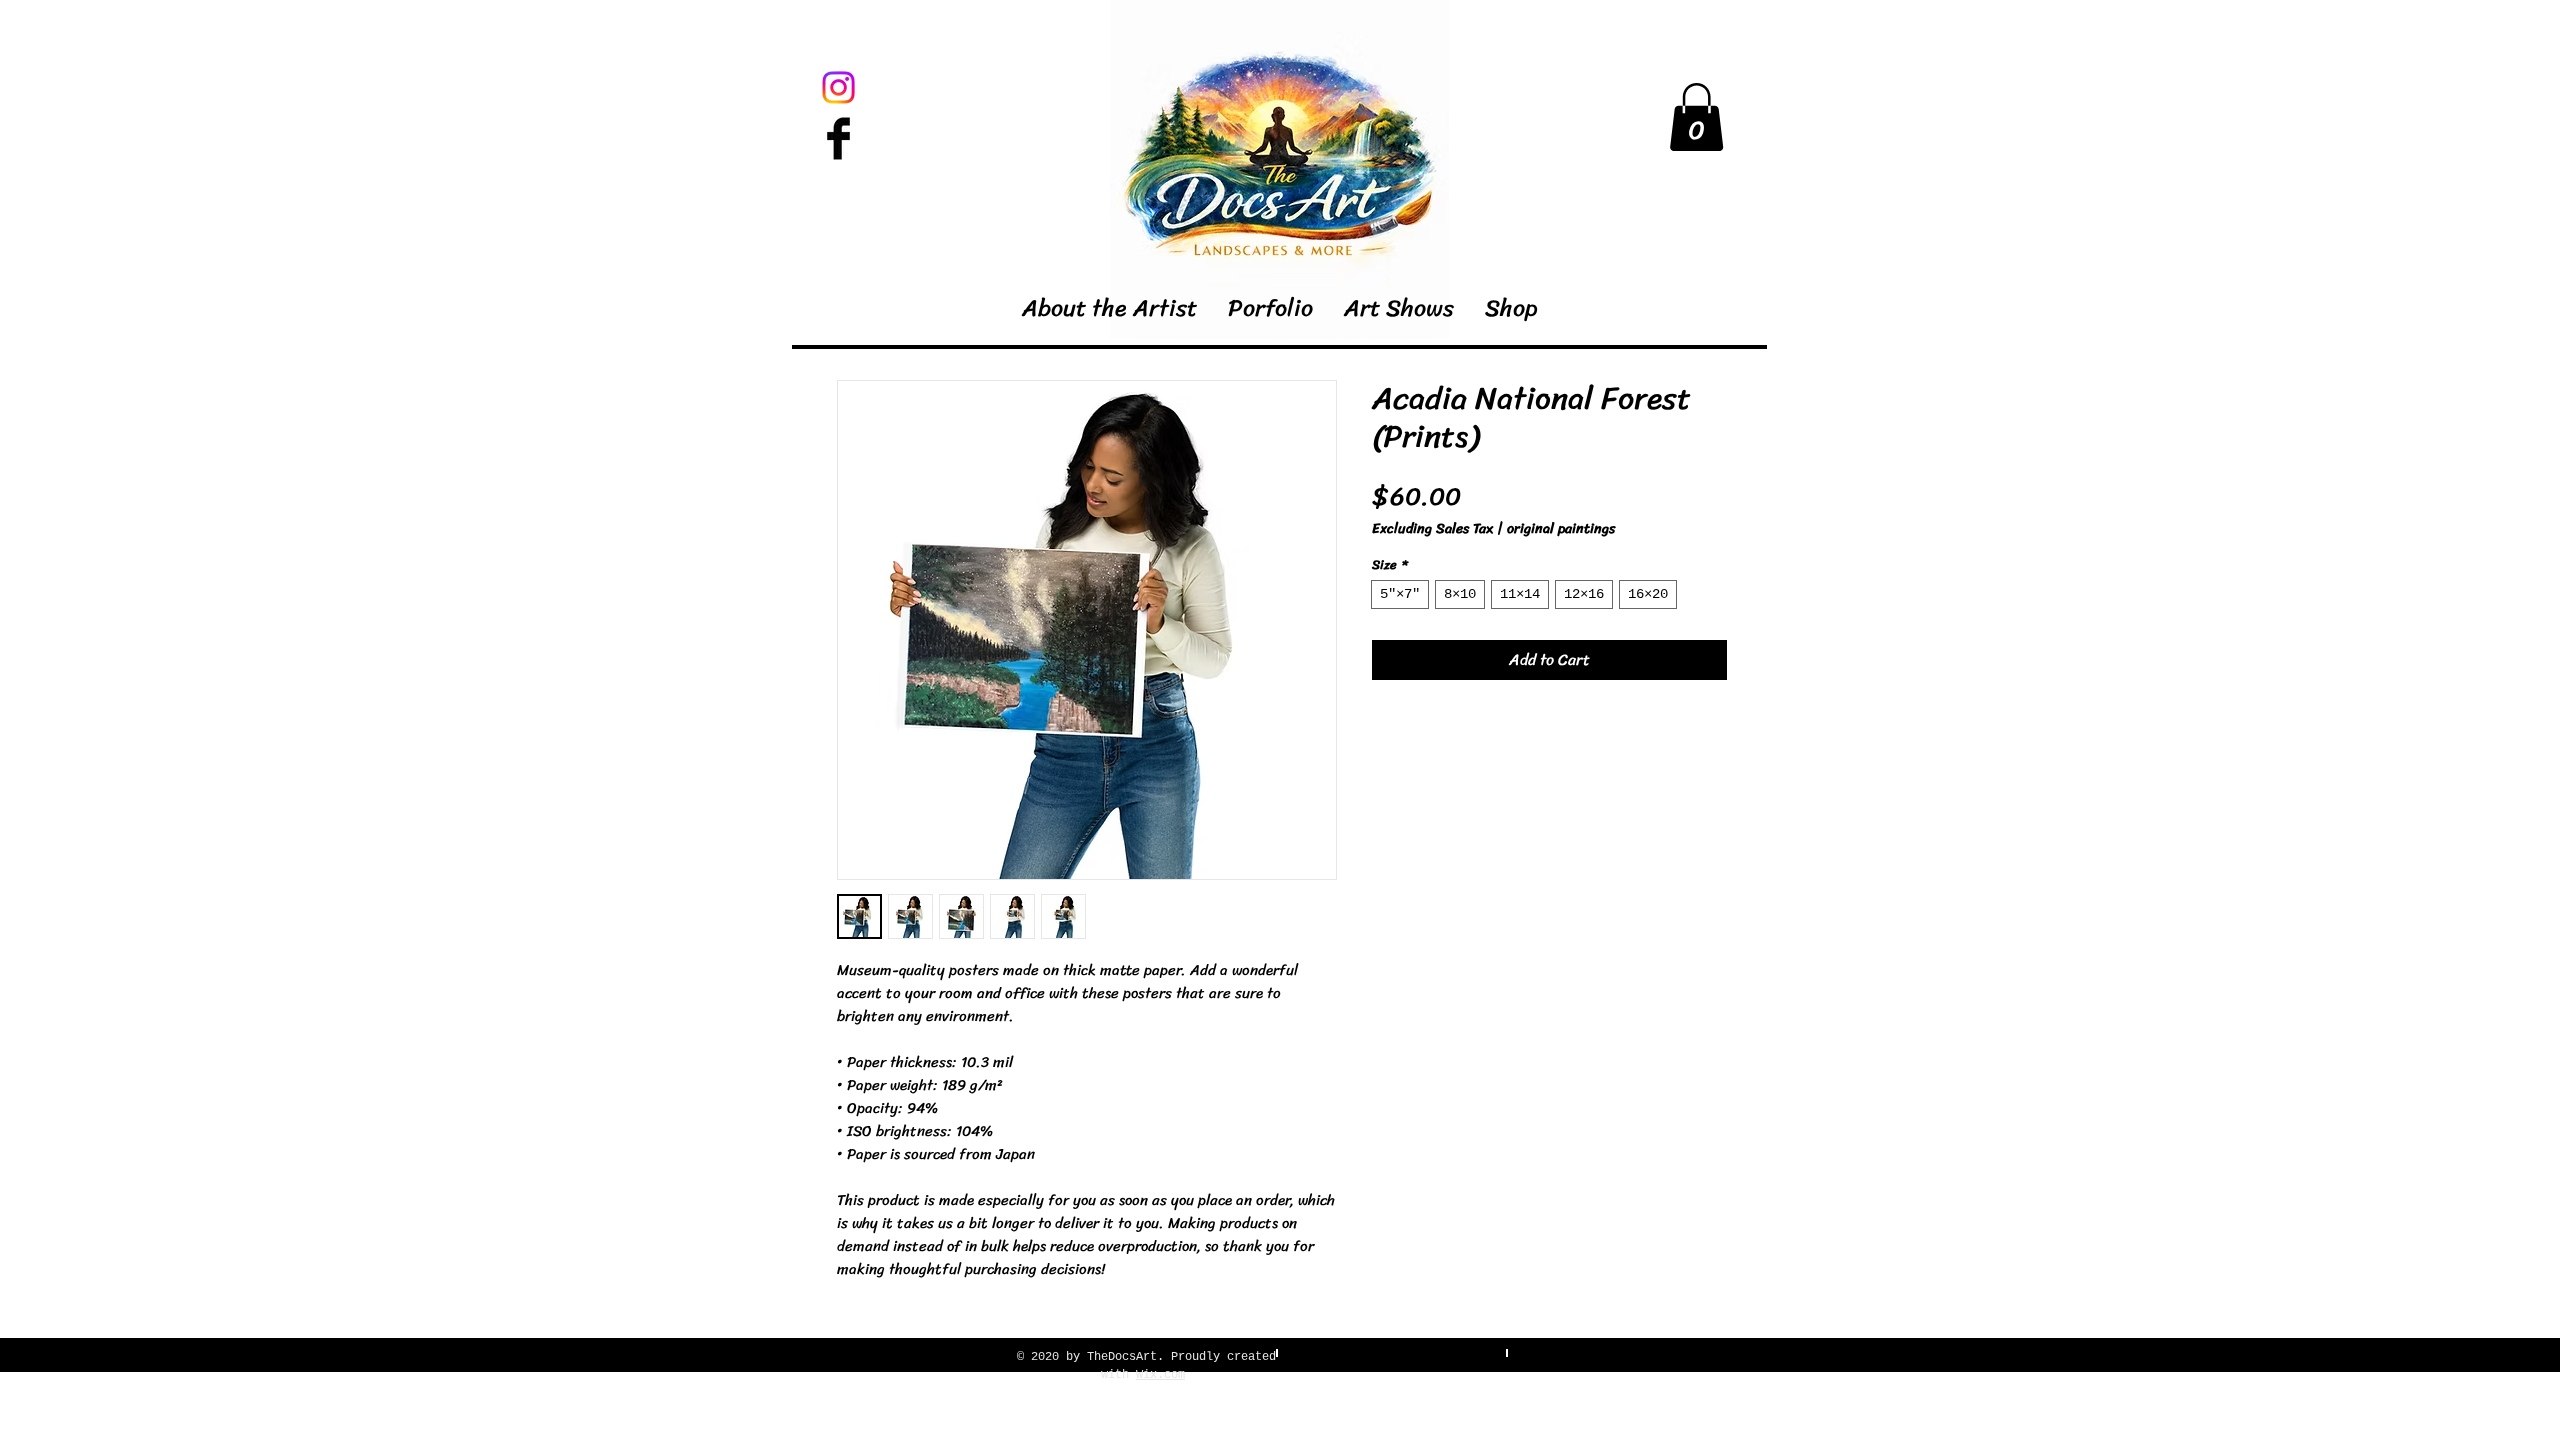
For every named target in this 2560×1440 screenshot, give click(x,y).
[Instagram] (838, 87)
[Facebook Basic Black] (838, 138)
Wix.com (1160, 1375)
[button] (1696, 117)
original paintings (1561, 528)
